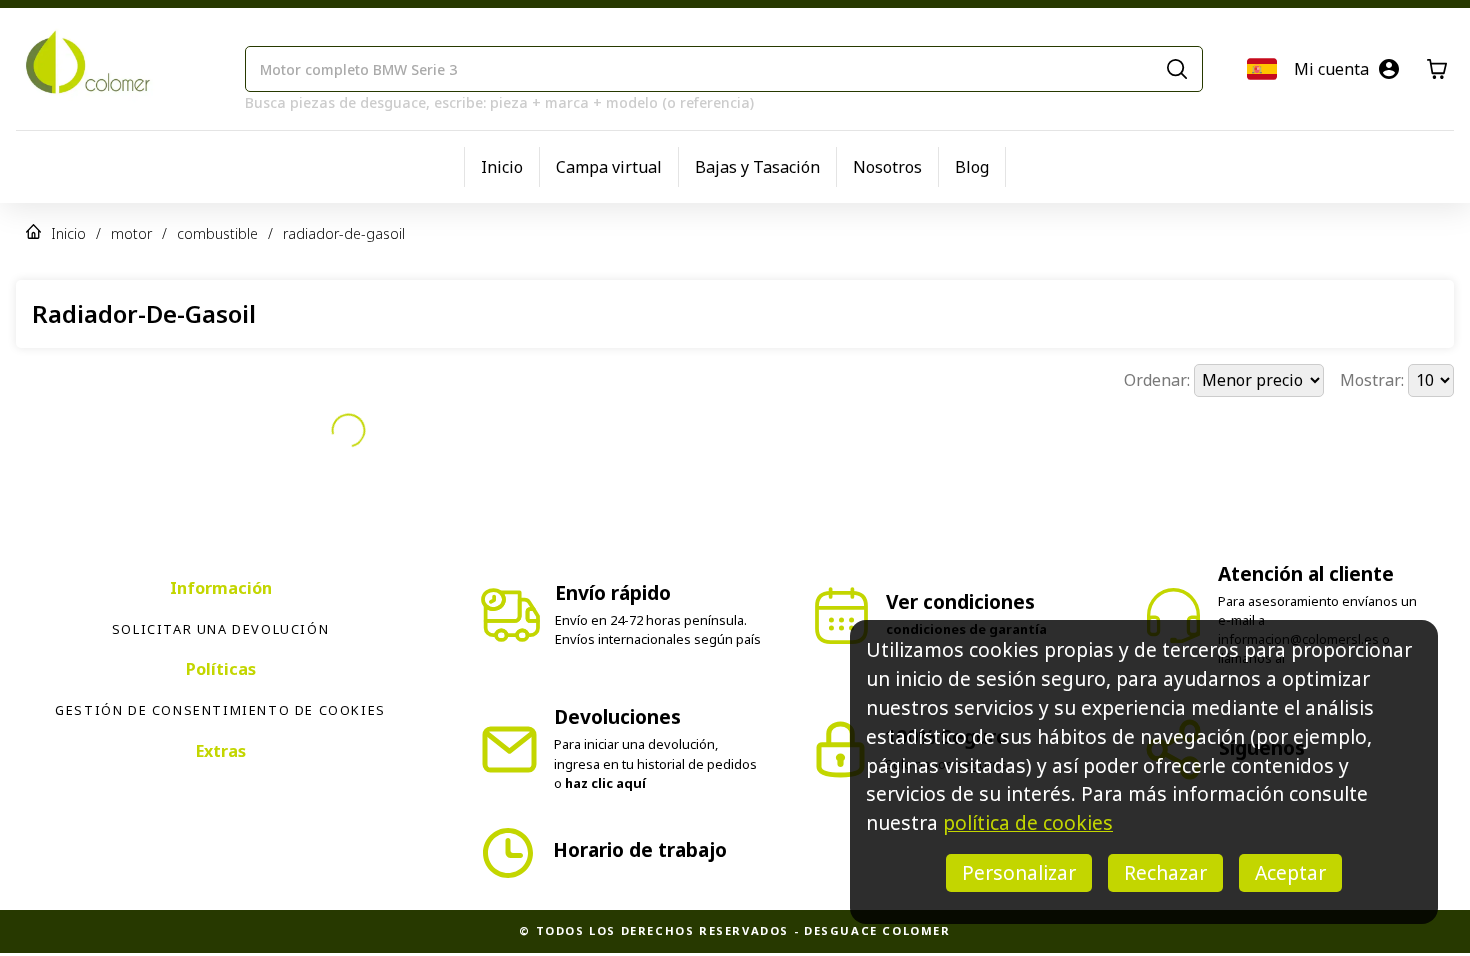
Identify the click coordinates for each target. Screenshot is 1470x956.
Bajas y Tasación (757, 167)
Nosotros (887, 167)
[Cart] (1437, 69)
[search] (1177, 69)
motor (131, 233)
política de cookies (1028, 822)
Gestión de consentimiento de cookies (220, 710)
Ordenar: (1159, 380)
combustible (217, 233)
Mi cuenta (1331, 69)
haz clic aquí (605, 783)
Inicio (502, 167)
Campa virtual (609, 167)
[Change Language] (1262, 69)
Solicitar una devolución (220, 629)
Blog (972, 167)
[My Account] (1389, 69)
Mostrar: (1374, 380)
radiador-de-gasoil (344, 233)
